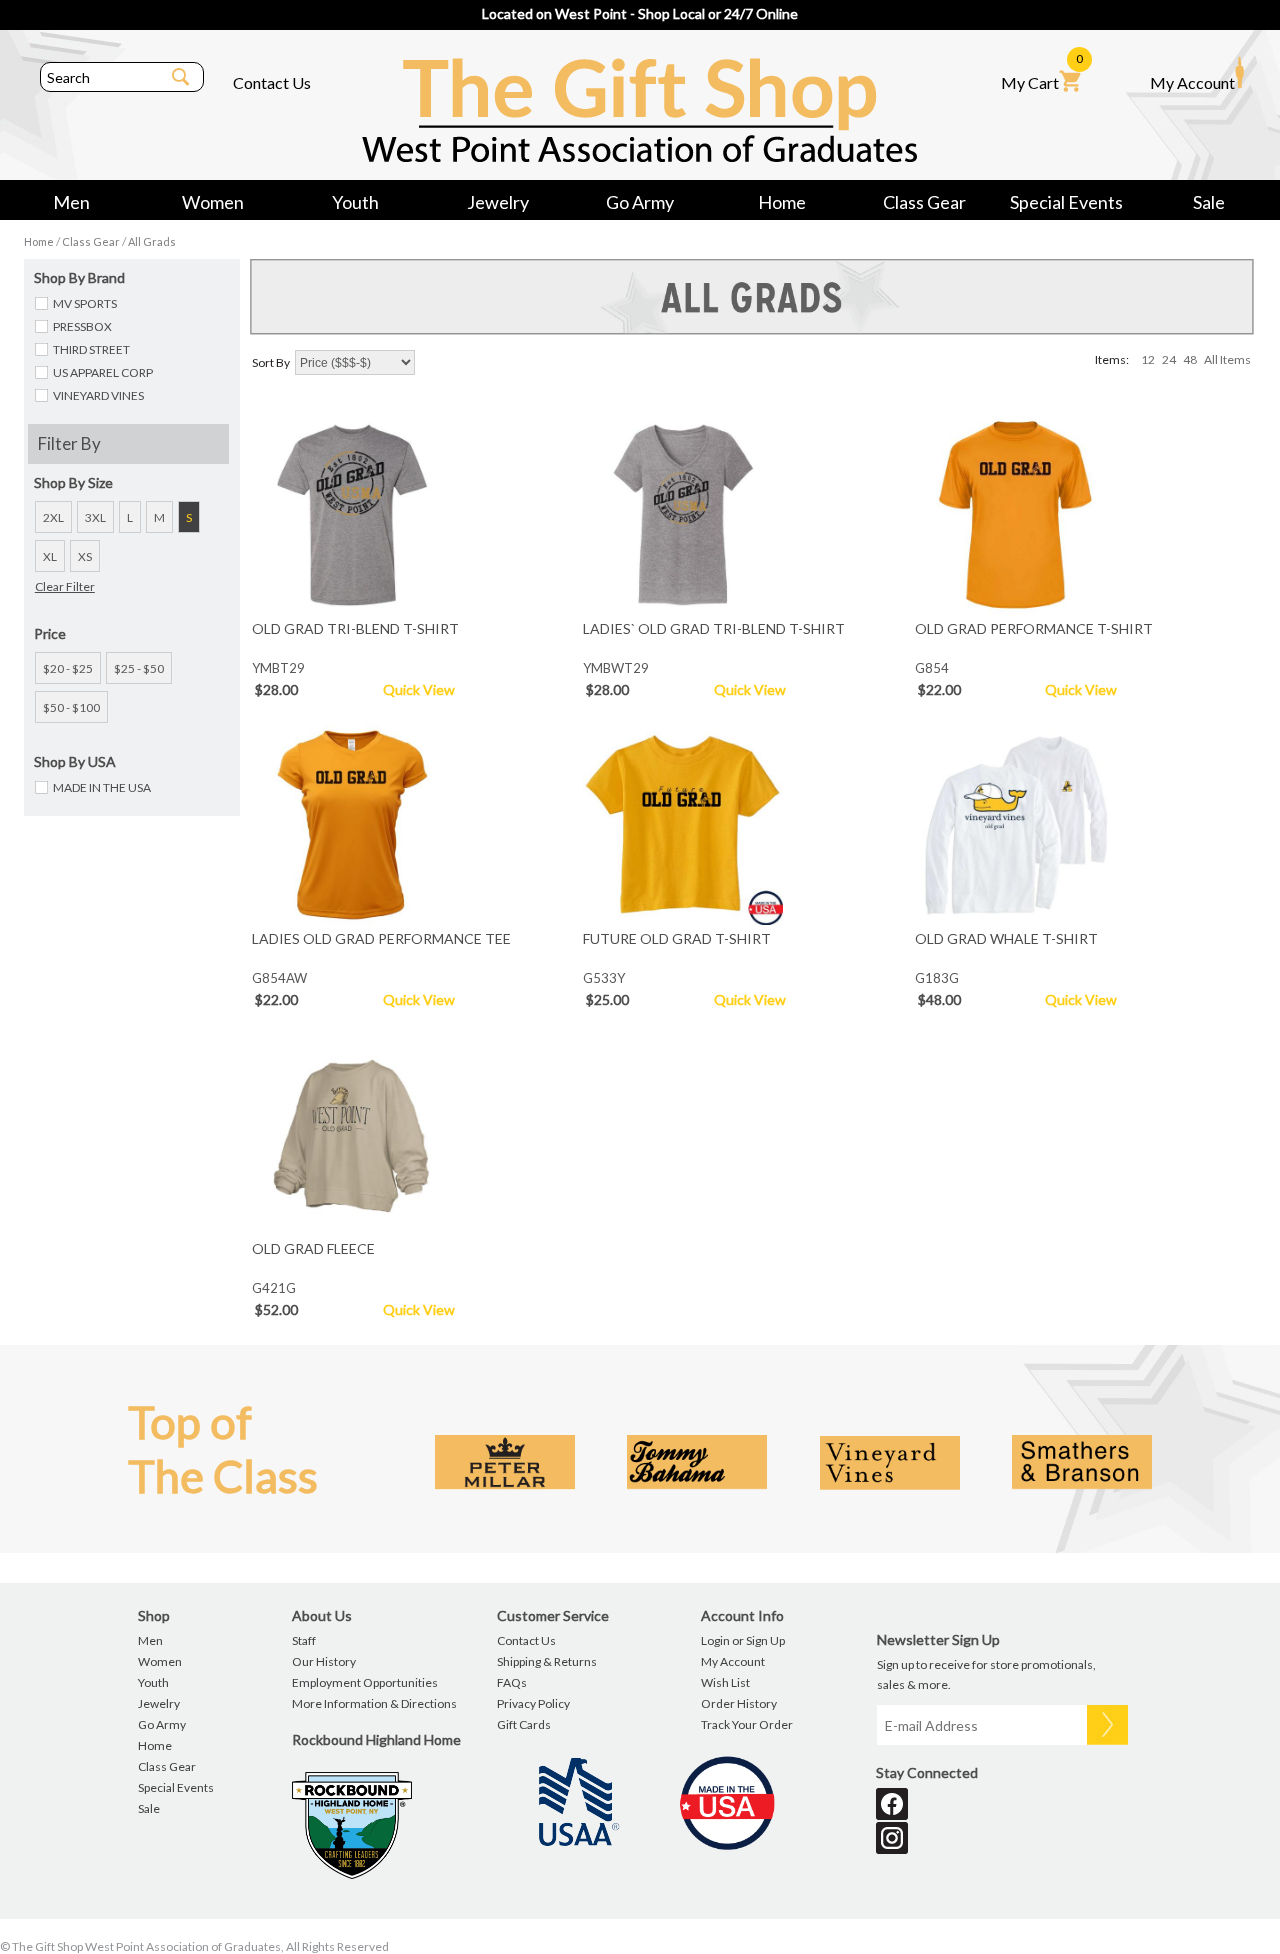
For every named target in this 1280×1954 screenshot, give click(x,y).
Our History (324, 1661)
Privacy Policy (533, 1703)
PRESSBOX (82, 326)
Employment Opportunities (365, 1682)
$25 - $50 (139, 668)
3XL (95, 517)
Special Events (1066, 202)
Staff (304, 1640)
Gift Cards (524, 1724)
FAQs (512, 1682)
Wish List (725, 1682)
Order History (739, 1703)
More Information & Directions (374, 1703)
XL (50, 556)
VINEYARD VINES (98, 395)
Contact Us (272, 82)
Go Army (640, 202)
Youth (355, 202)
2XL (53, 517)
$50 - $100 (71, 707)
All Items (1227, 359)
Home (782, 202)
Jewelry (498, 202)
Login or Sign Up (743, 1640)
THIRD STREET (91, 349)
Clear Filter (65, 586)
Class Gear (924, 202)
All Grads (152, 241)
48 (1190, 359)
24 (1169, 359)
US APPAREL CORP (103, 372)
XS (85, 556)
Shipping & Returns (547, 1661)
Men (71, 202)
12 (1148, 359)
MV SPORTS (85, 303)
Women (213, 202)
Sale (1209, 202)
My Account (1192, 82)
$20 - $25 (68, 668)
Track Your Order (747, 1724)
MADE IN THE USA (102, 787)
